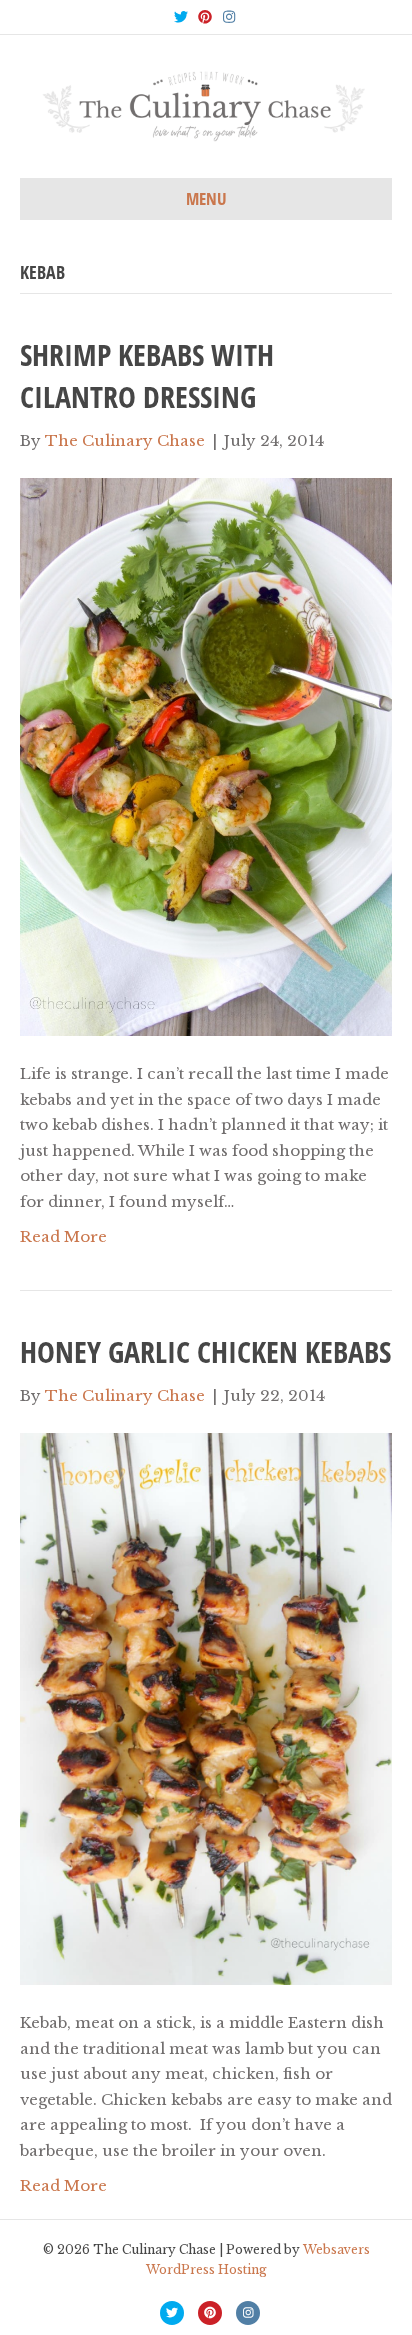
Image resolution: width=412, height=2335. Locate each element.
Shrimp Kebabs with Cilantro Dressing (147, 375)
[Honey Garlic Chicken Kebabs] (206, 1707)
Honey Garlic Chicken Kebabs (205, 1351)
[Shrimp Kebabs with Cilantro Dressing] (206, 755)
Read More (63, 1236)
